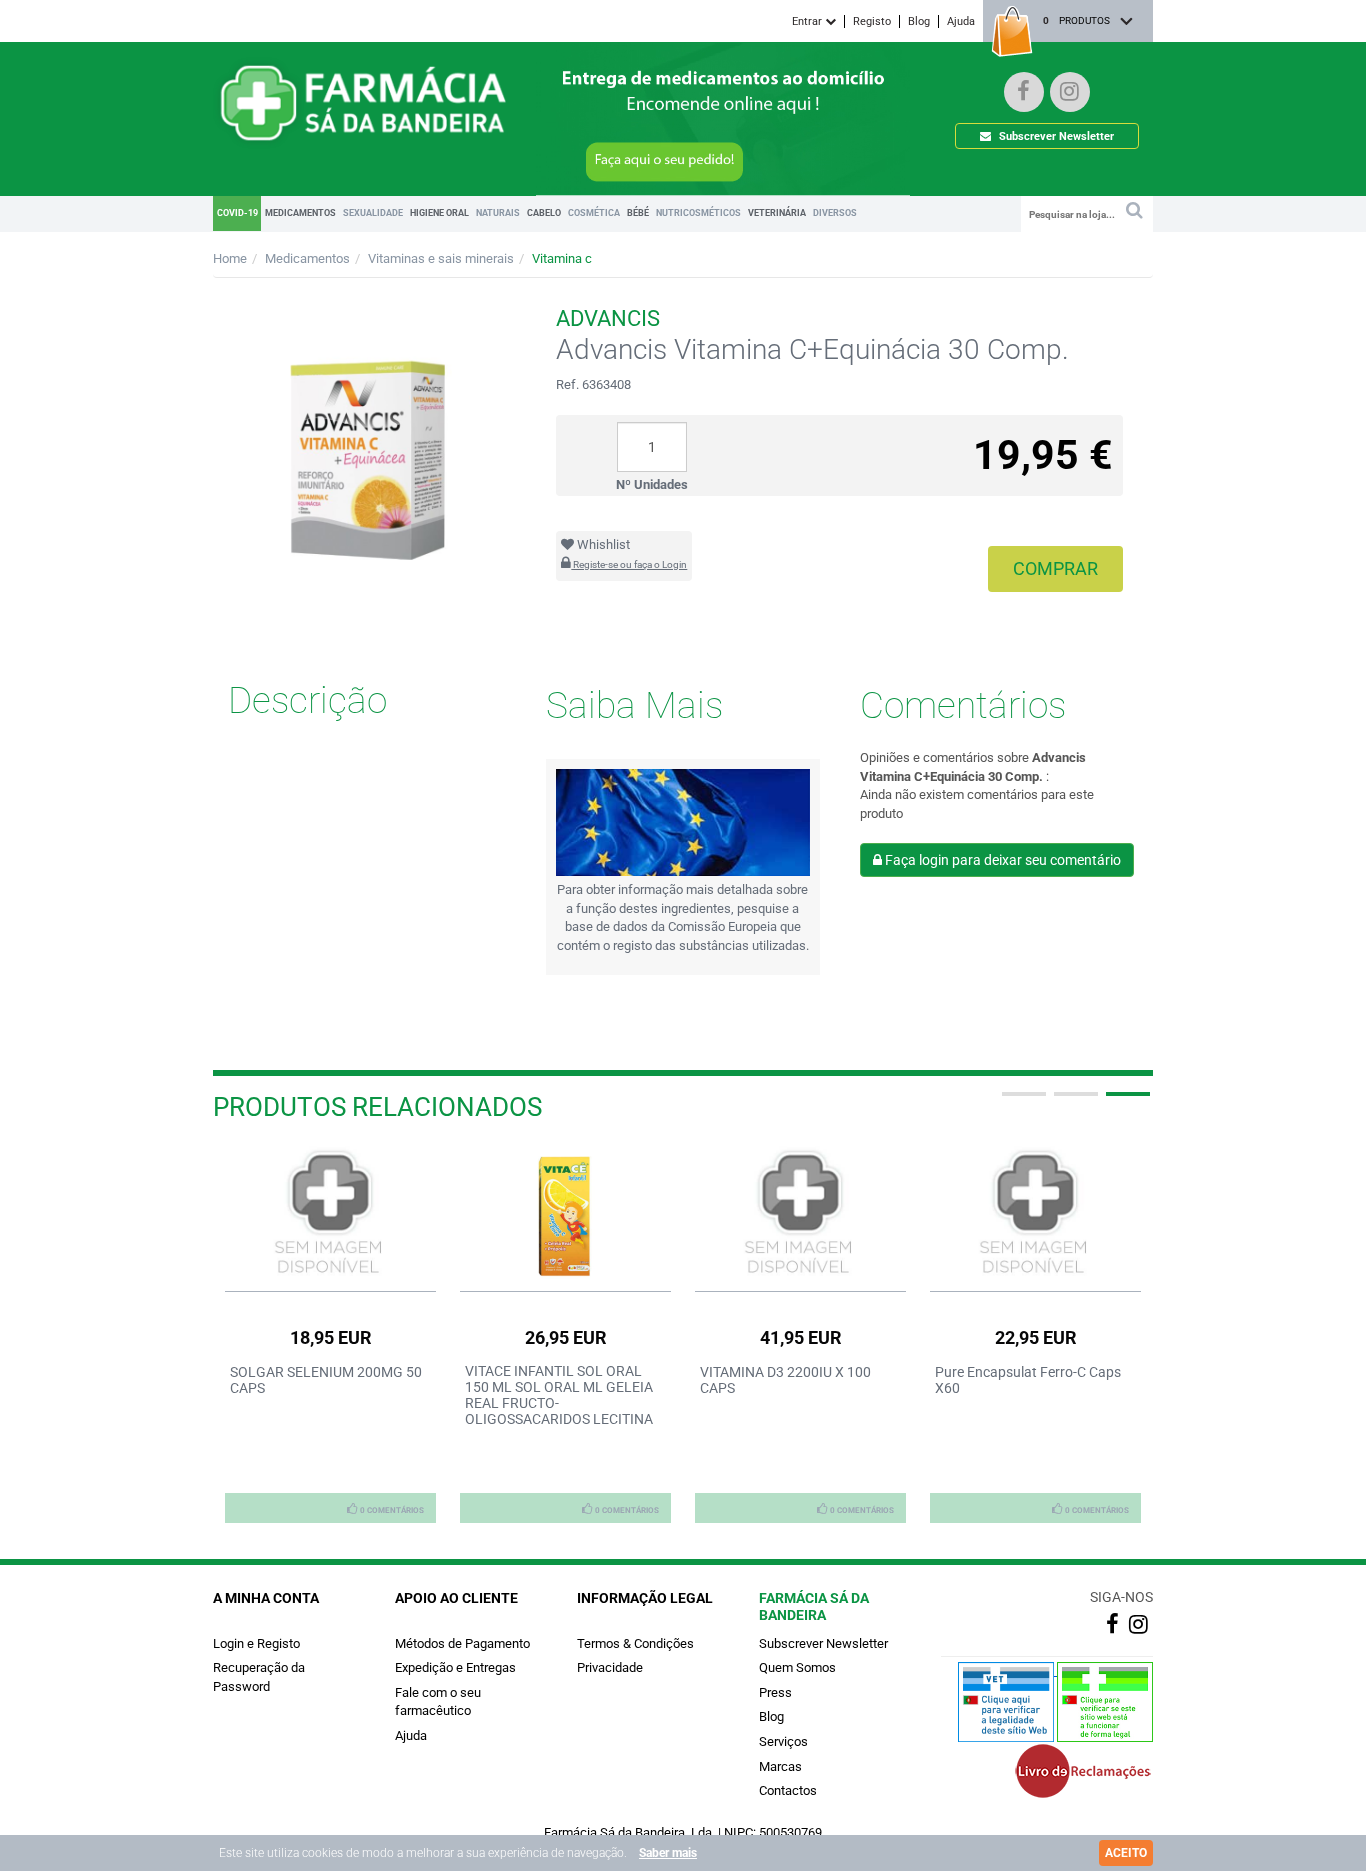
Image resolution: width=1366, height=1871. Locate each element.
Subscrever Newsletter (1055, 136)
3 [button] (1126, 1102)
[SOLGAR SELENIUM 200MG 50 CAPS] (330, 1213)
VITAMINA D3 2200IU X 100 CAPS (785, 1380)
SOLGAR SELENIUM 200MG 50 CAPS (326, 1380)
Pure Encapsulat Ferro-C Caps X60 (1028, 1380)
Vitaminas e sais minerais (441, 258)
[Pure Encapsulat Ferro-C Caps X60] (1035, 1213)
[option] (330, 1334)
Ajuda (961, 21)
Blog (919, 21)
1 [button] (1022, 1102)
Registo (872, 21)
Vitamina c (562, 258)
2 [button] (1074, 1102)
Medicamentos (307, 258)
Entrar (808, 21)
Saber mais (668, 1853)
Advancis (608, 318)
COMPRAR (1055, 568)
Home (230, 258)
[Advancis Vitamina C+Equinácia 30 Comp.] (369, 429)
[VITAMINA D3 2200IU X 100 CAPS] (800, 1213)
